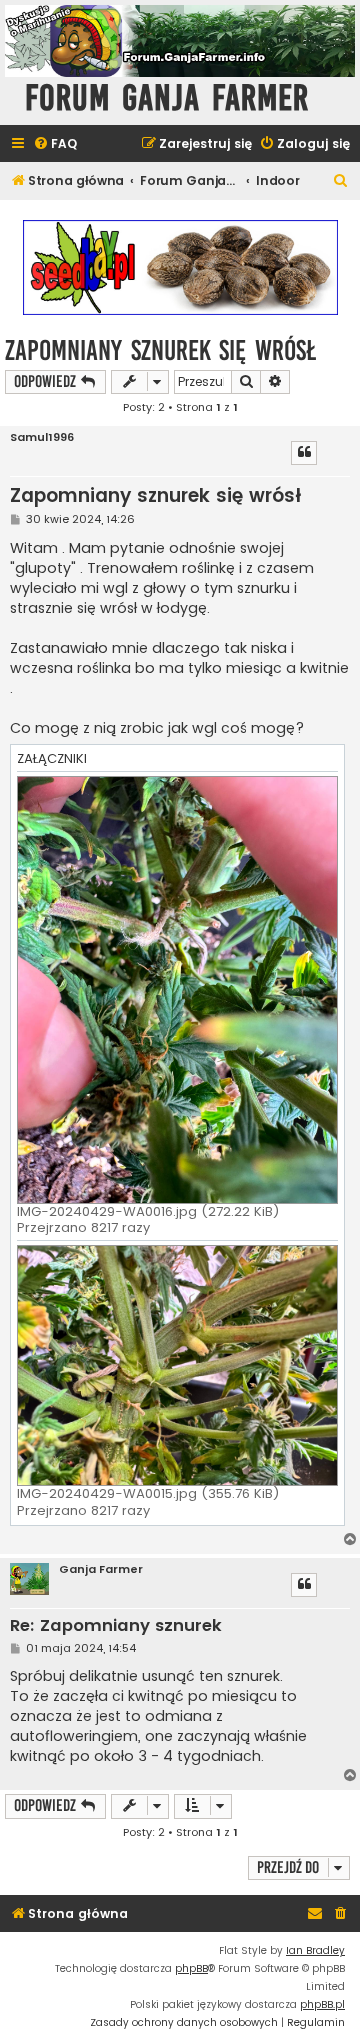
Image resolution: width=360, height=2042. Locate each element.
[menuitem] (55, 144)
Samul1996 (42, 437)
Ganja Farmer (101, 1569)
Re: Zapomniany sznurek (116, 1626)
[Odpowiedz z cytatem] (304, 453)
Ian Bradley (315, 1950)
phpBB (191, 1968)
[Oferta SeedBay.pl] (180, 267)
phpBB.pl (322, 2004)
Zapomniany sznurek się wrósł (160, 350)
